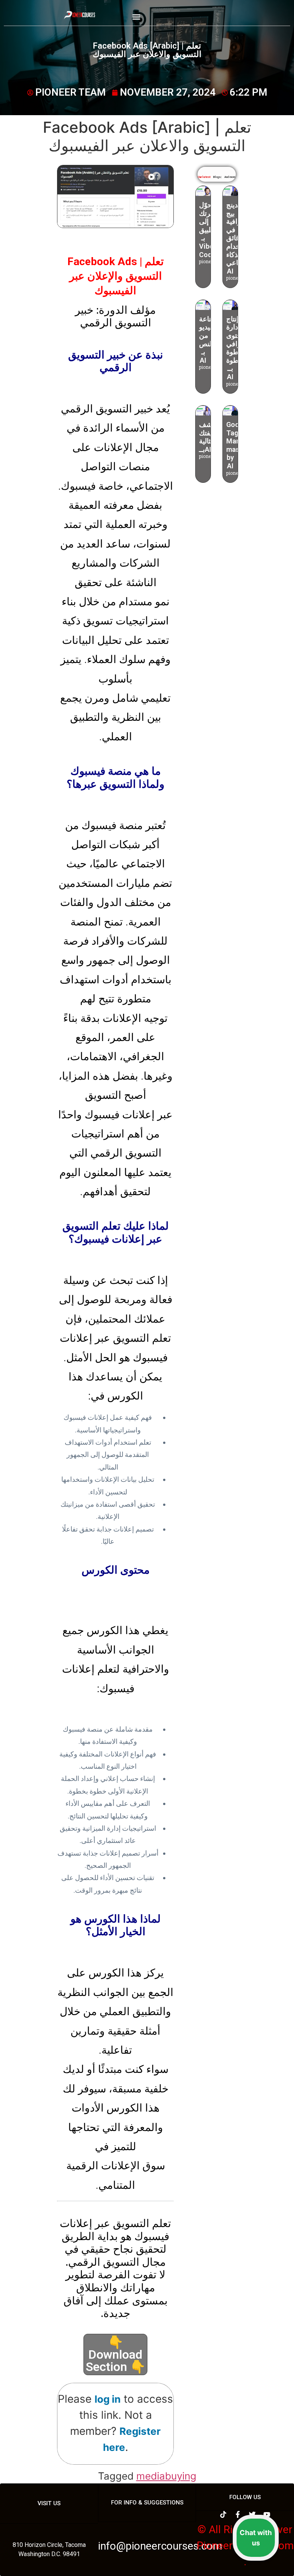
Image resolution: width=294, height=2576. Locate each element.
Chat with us (256, 2538)
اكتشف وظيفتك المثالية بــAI (210, 437)
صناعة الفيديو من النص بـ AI (208, 340)
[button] (136, 17)
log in (108, 2399)
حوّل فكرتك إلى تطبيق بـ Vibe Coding (210, 230)
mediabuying (166, 2476)
